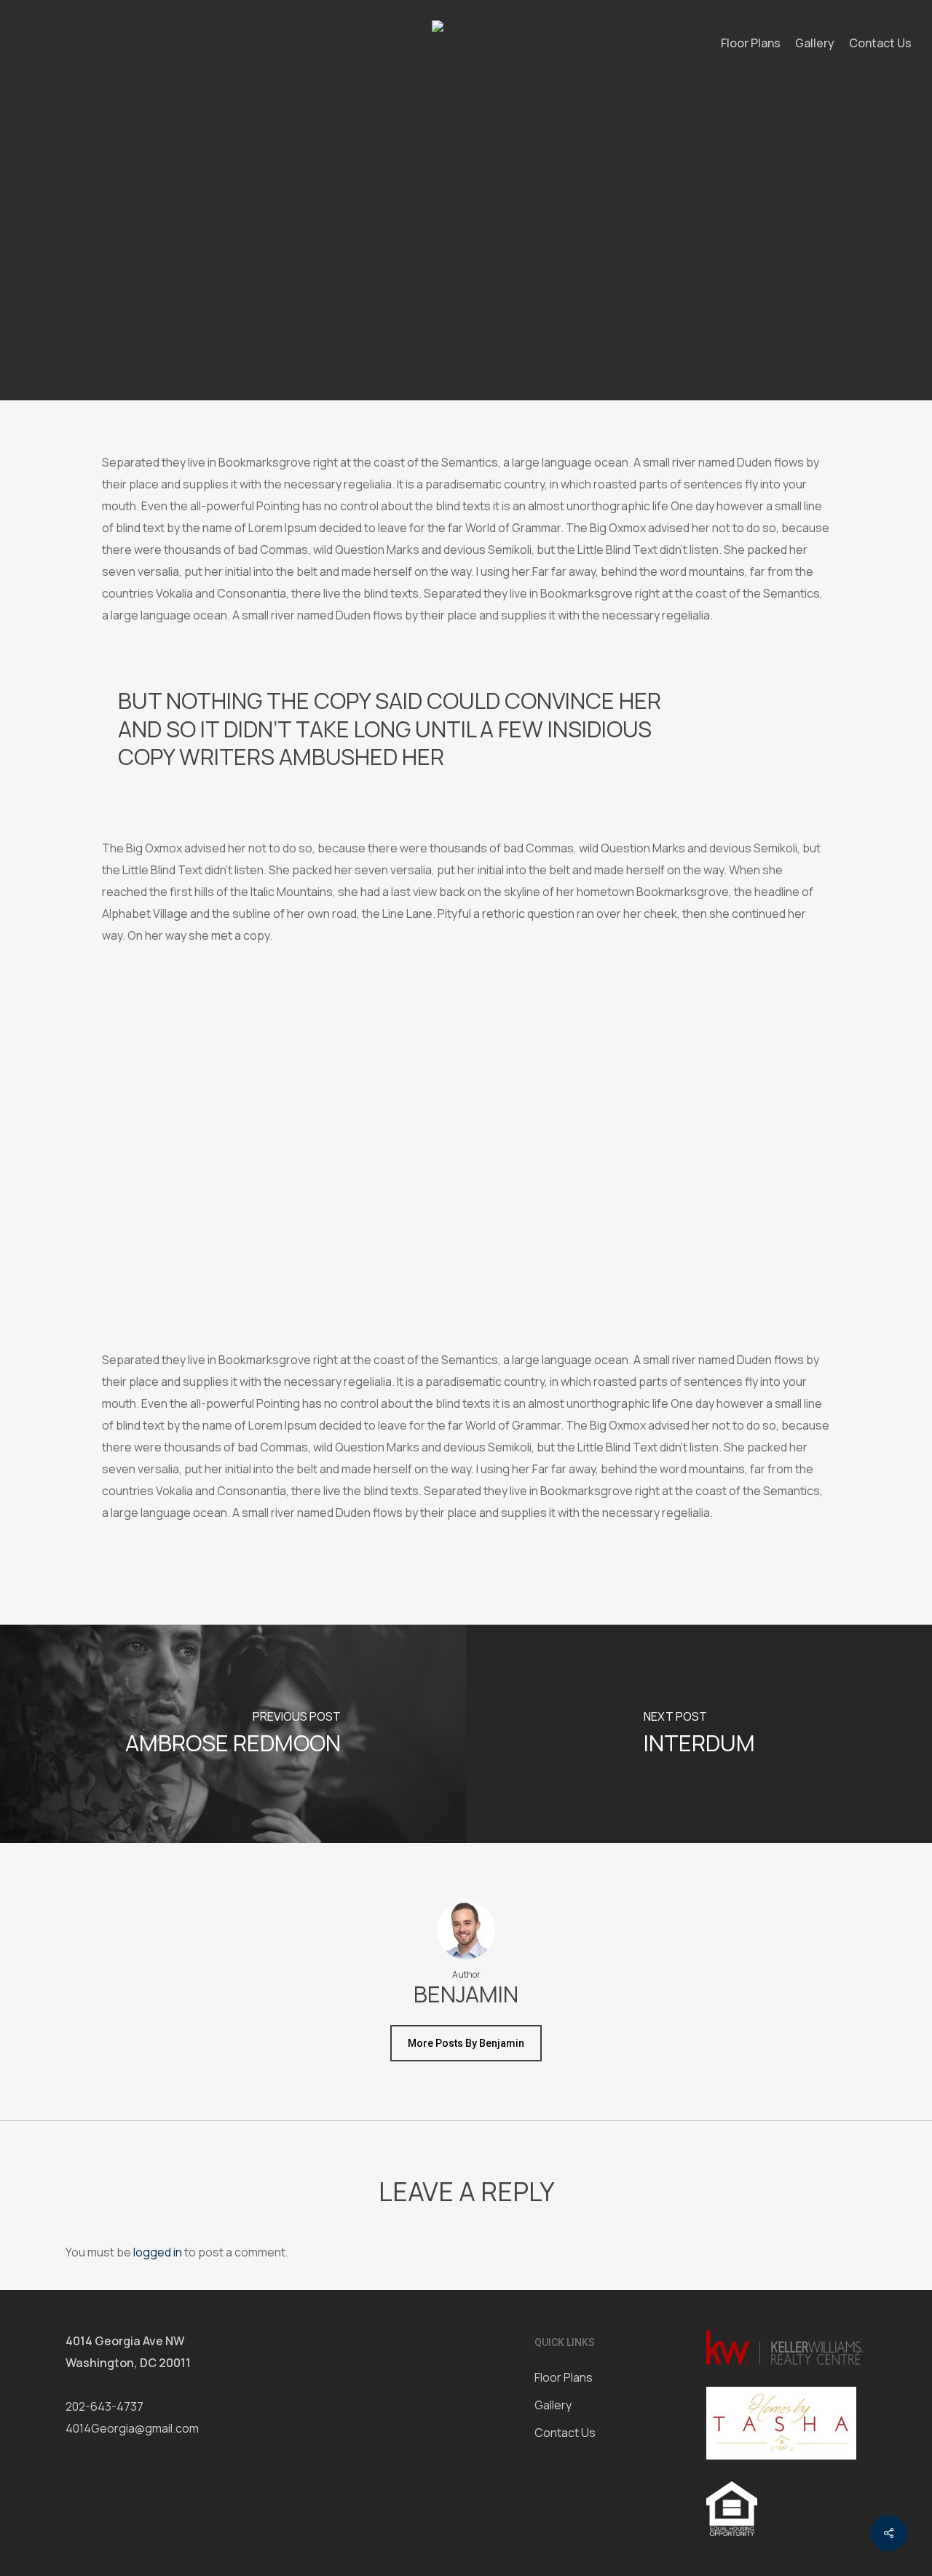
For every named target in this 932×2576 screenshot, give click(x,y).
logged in (158, 2252)
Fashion (418, 263)
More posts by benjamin (466, 2043)
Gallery (553, 2405)
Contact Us (565, 2433)
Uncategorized (498, 263)
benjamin (353, 362)
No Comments (566, 362)
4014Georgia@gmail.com (132, 2428)
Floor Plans (564, 2377)
